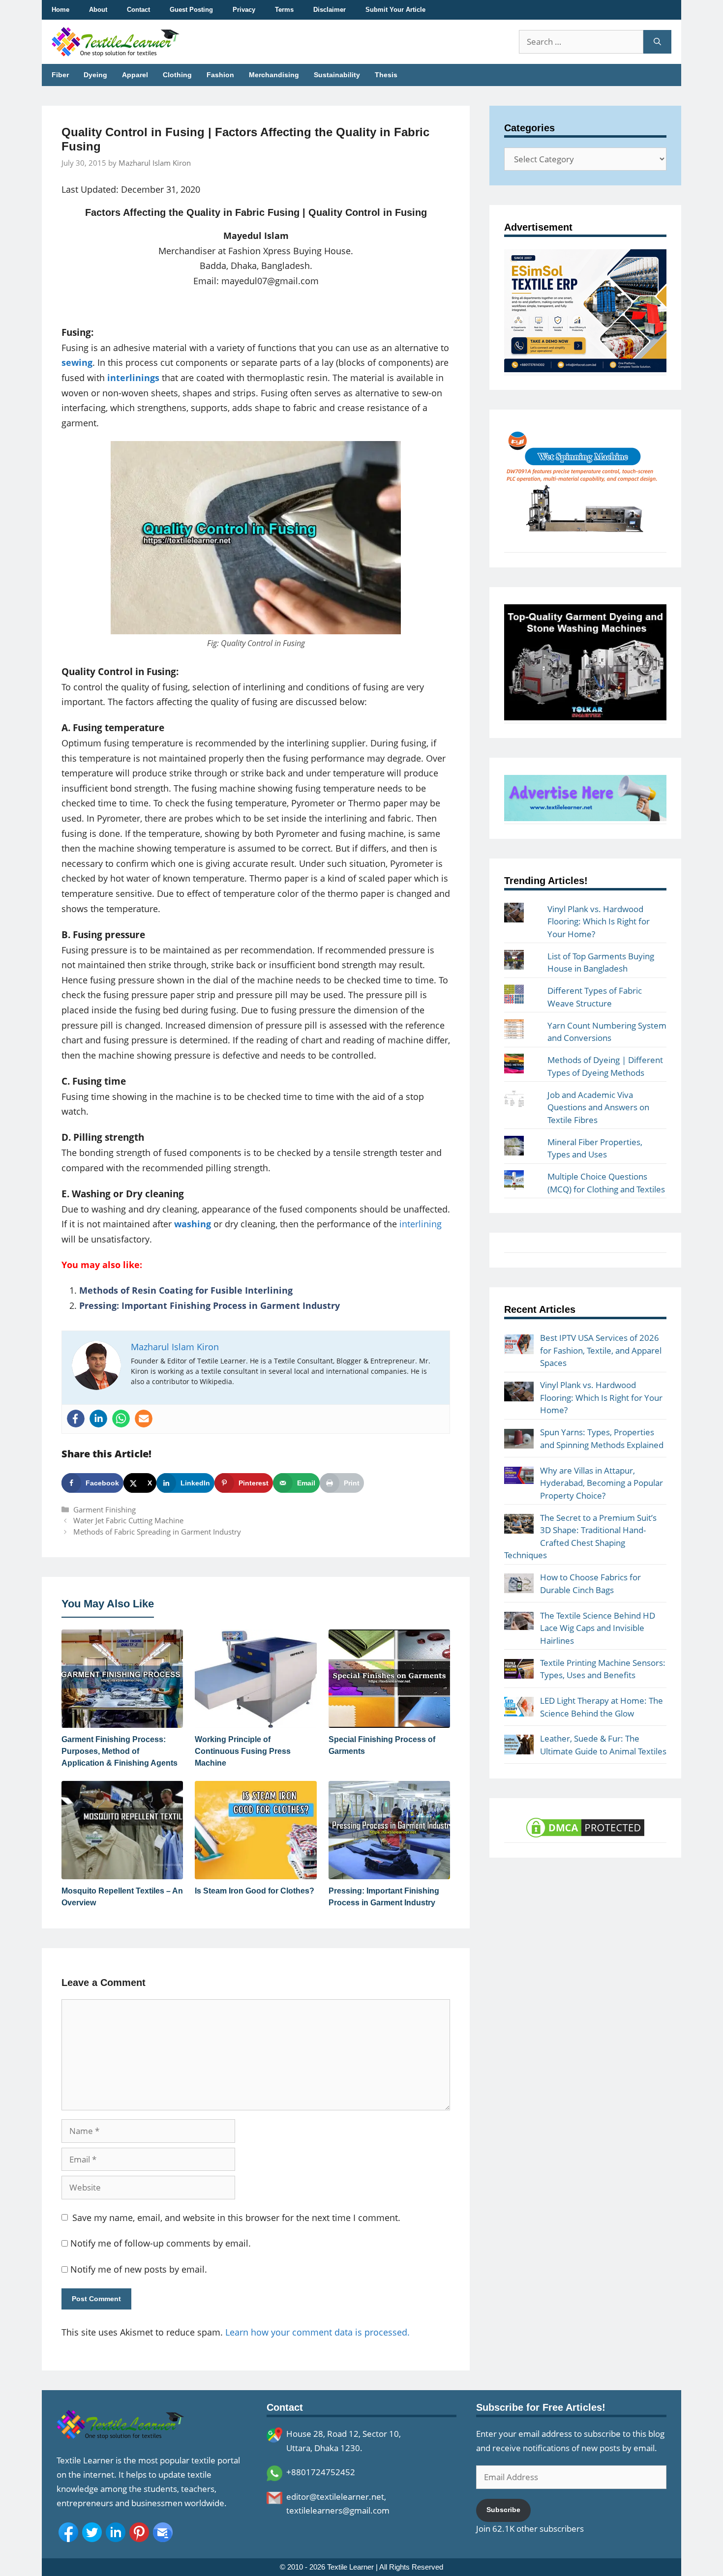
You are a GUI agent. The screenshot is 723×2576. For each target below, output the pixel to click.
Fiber (60, 75)
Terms (284, 10)
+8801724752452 (321, 2472)
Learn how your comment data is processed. (317, 2332)
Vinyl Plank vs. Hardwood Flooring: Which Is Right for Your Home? (599, 921)
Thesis (386, 75)
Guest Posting (191, 10)
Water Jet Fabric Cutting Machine (128, 1520)
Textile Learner (350, 2567)
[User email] (144, 1419)
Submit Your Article (395, 10)
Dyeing (95, 75)
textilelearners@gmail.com (338, 2510)
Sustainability (337, 75)
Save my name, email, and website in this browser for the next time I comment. (236, 2218)
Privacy (244, 10)
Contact (138, 10)
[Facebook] (76, 1419)
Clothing (177, 75)
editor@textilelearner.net (335, 2497)
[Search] (657, 42)
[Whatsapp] (121, 1419)
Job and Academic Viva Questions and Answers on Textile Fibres (598, 1107)
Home (60, 10)
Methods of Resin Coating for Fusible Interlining (186, 1290)
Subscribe (503, 2510)
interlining (421, 1224)
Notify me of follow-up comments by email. (161, 2243)
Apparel (135, 75)
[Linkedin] (98, 1419)
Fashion (220, 75)
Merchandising (274, 75)
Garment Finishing (105, 1510)
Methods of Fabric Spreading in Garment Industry (157, 1532)
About (98, 10)
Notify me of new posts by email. (139, 2269)
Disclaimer (330, 10)
